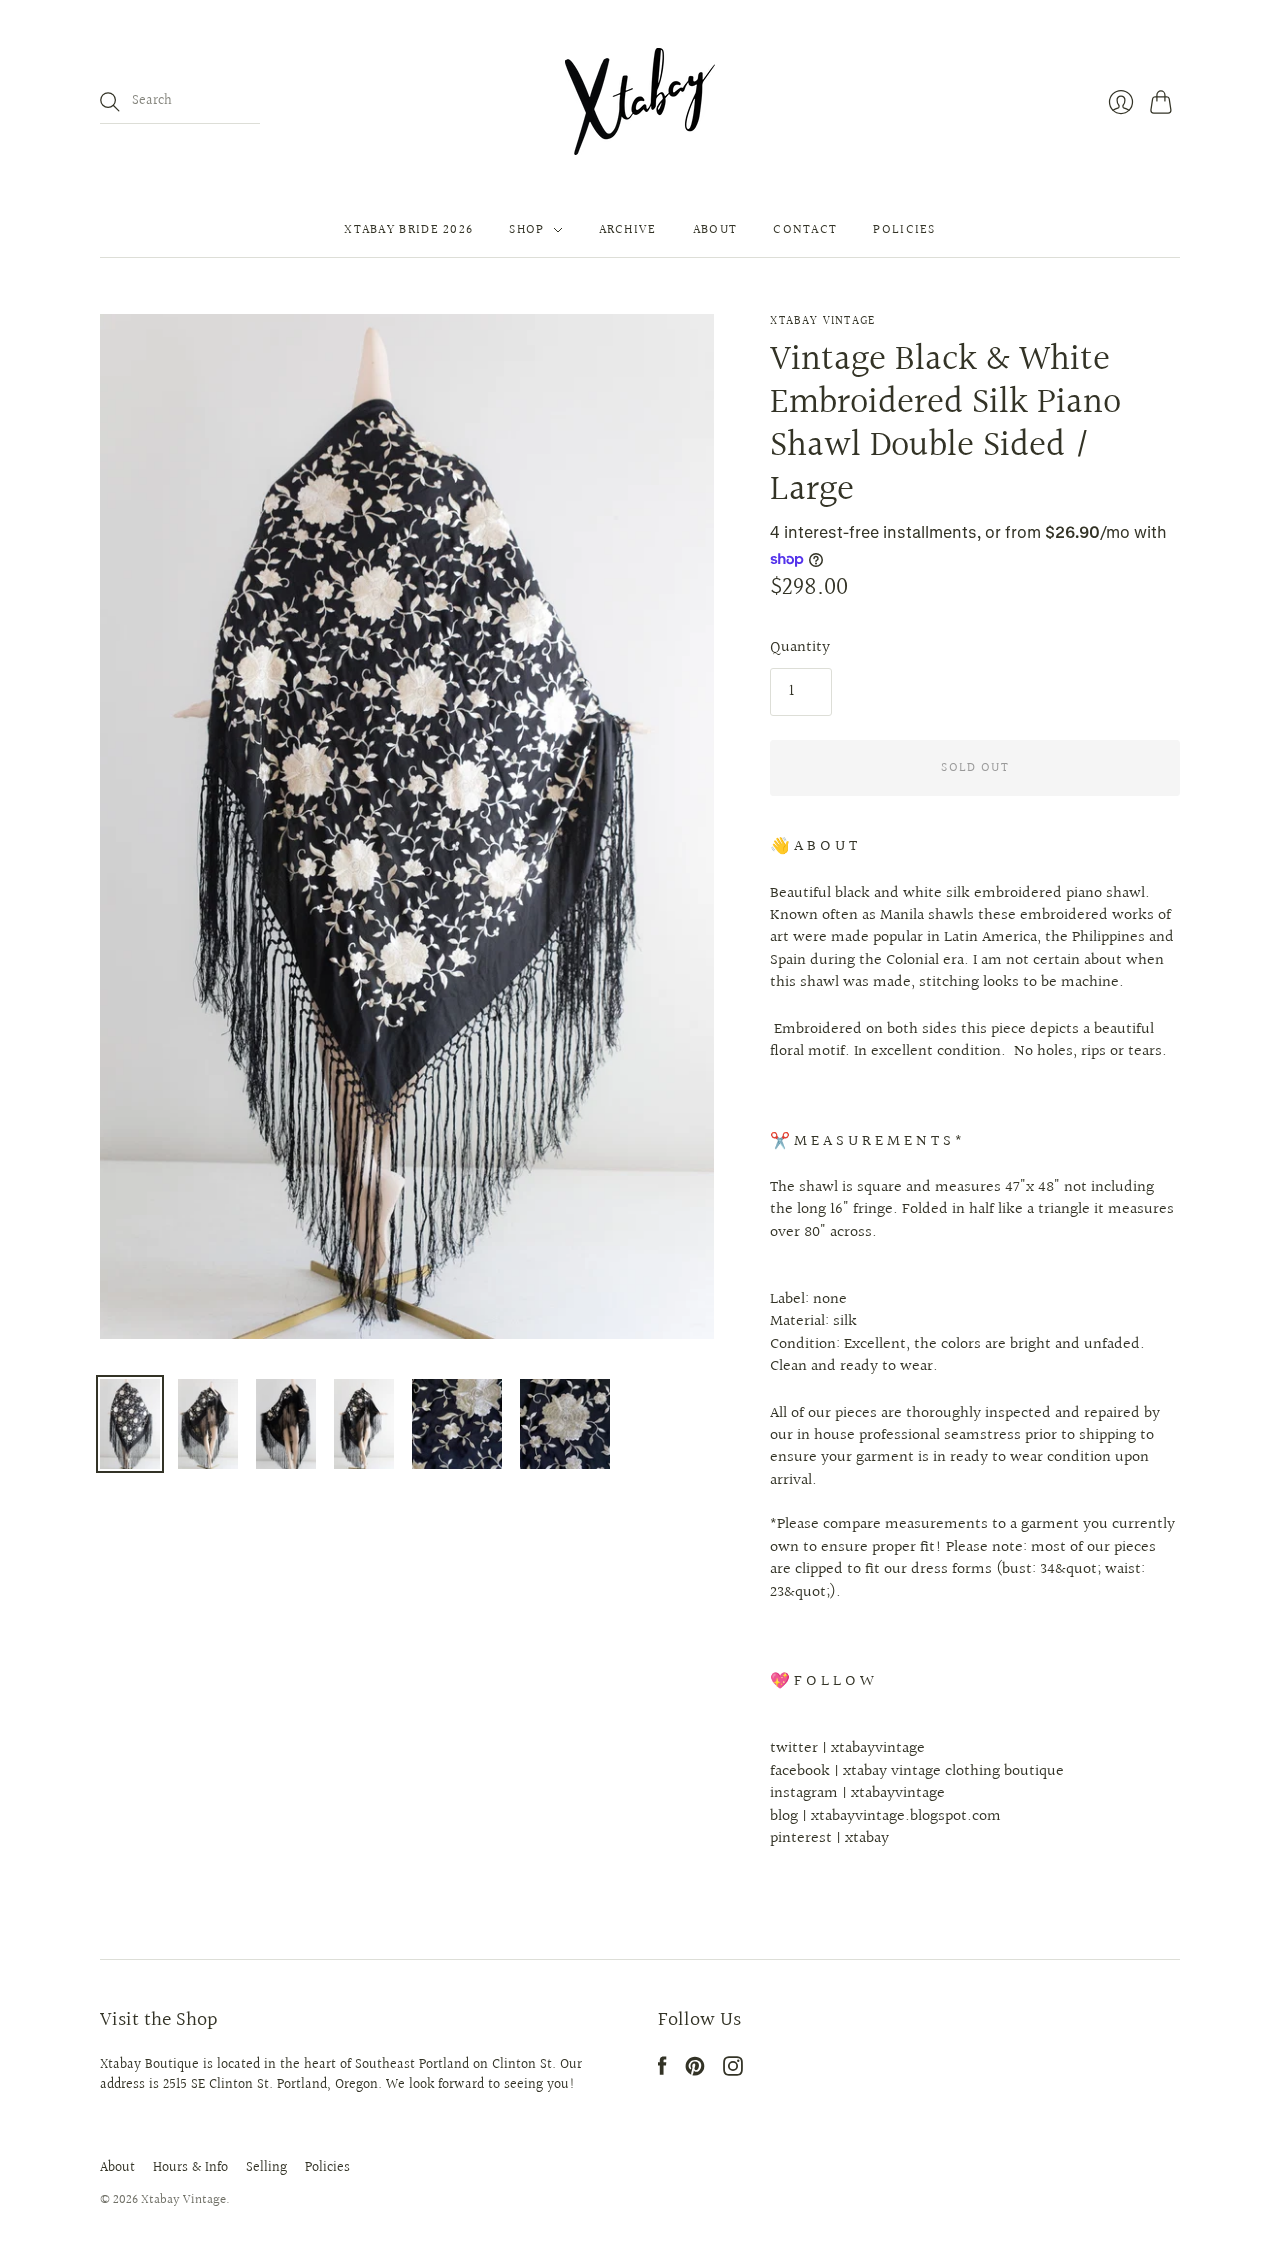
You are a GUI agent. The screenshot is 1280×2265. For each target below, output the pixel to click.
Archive (628, 230)
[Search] (110, 102)
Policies (904, 230)
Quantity (800, 648)
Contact (805, 230)
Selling (266, 2168)
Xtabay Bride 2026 (408, 230)
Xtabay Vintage (822, 321)
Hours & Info (190, 2168)
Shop (526, 230)
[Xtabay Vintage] (640, 101)
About (715, 230)
